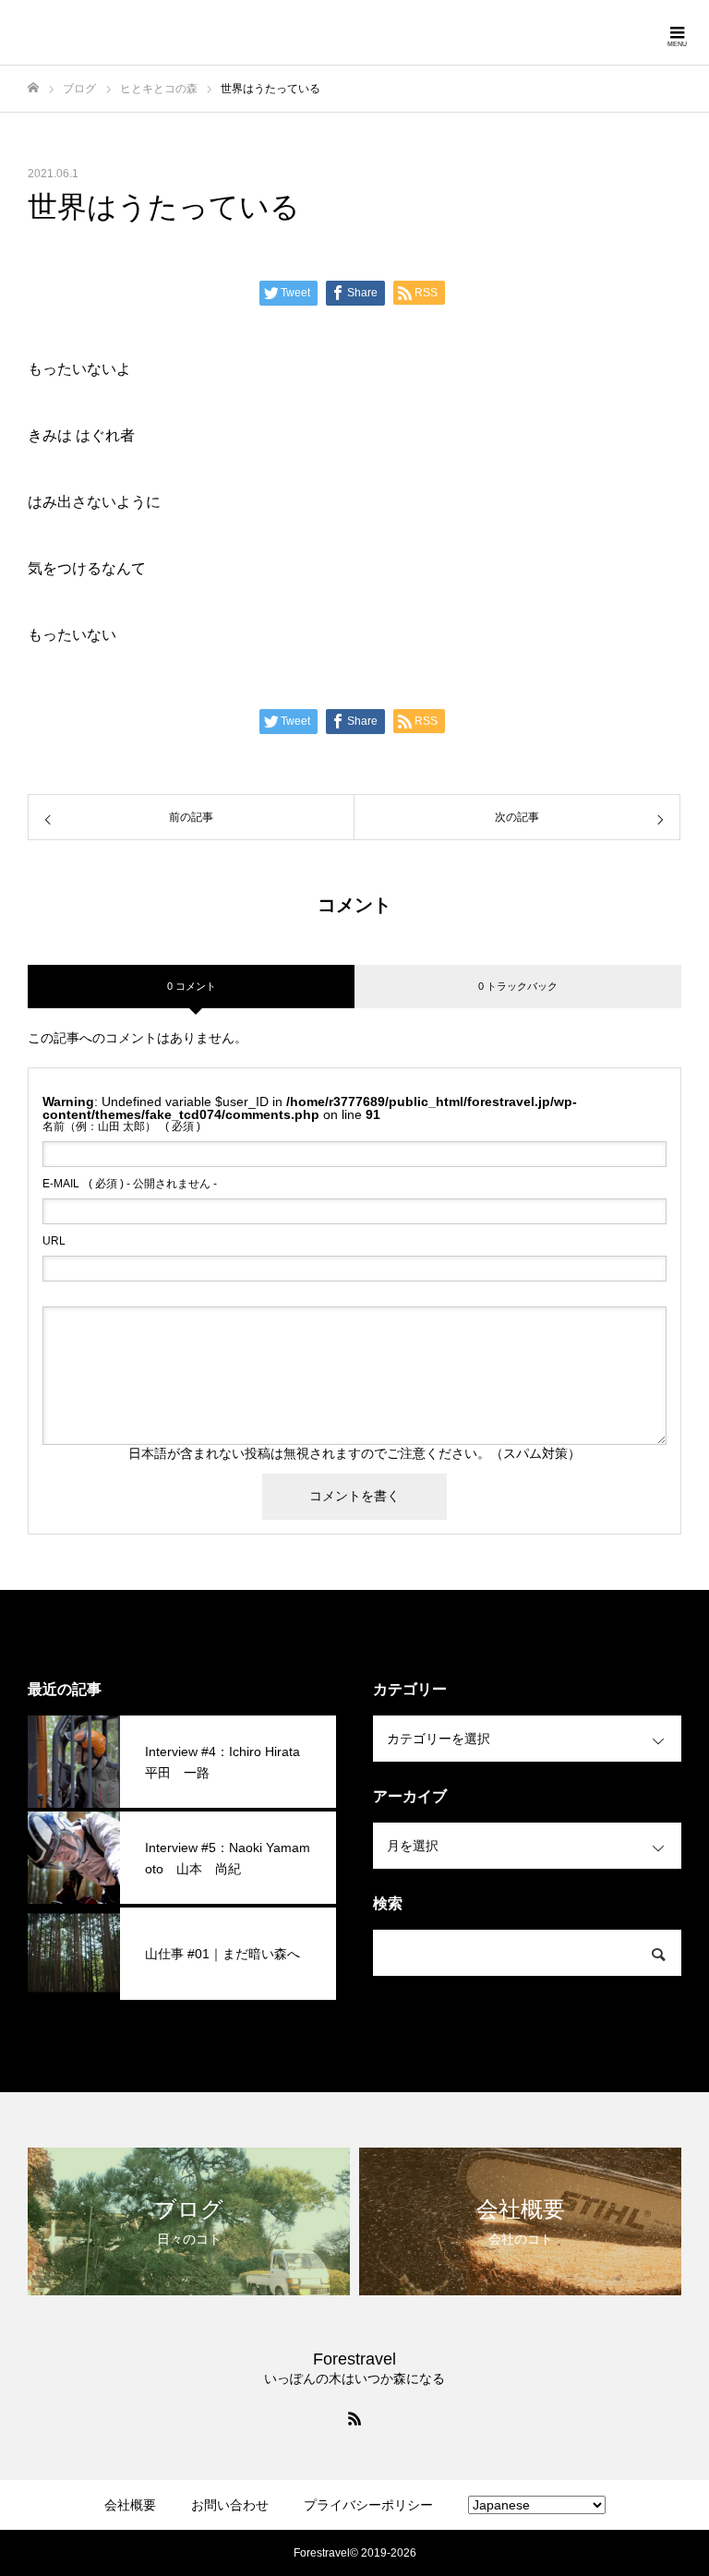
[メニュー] (677, 32)
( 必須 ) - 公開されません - (130, 1184)
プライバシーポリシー (368, 2505)
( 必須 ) (121, 1126)
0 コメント (192, 986)
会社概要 (130, 2505)
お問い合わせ (230, 2505)
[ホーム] (33, 88)
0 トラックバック (518, 986)
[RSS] (354, 2418)
